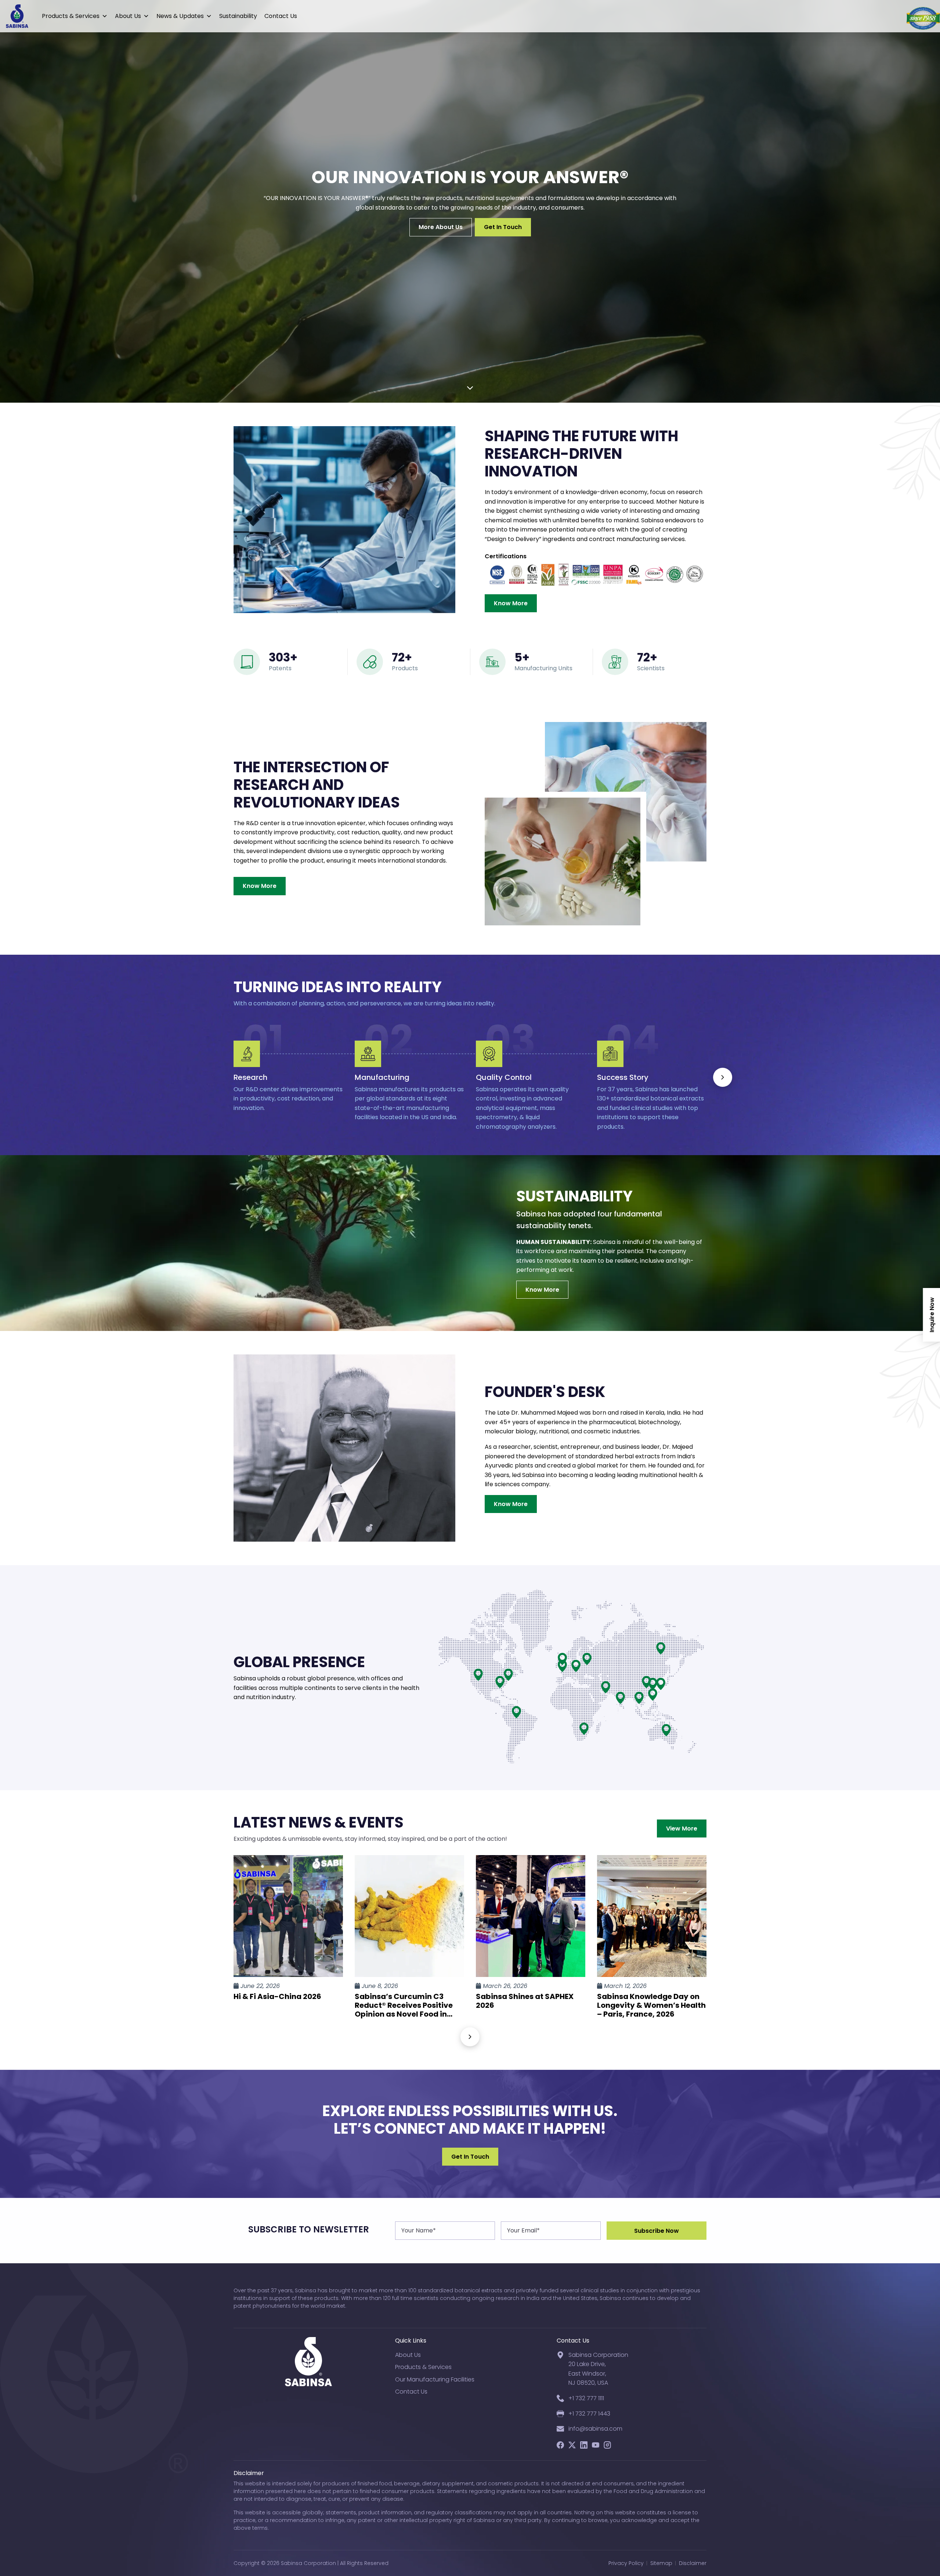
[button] (723, 1077)
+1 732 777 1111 (586, 2398)
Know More (511, 603)
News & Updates (180, 16)
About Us (128, 16)
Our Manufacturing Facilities (435, 2379)
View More (682, 1828)
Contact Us (281, 16)
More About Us (441, 227)
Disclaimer (693, 2563)
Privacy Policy (626, 2563)
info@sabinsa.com (595, 2429)
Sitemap (661, 2563)
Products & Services (71, 16)
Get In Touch (503, 227)
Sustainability (238, 16)
